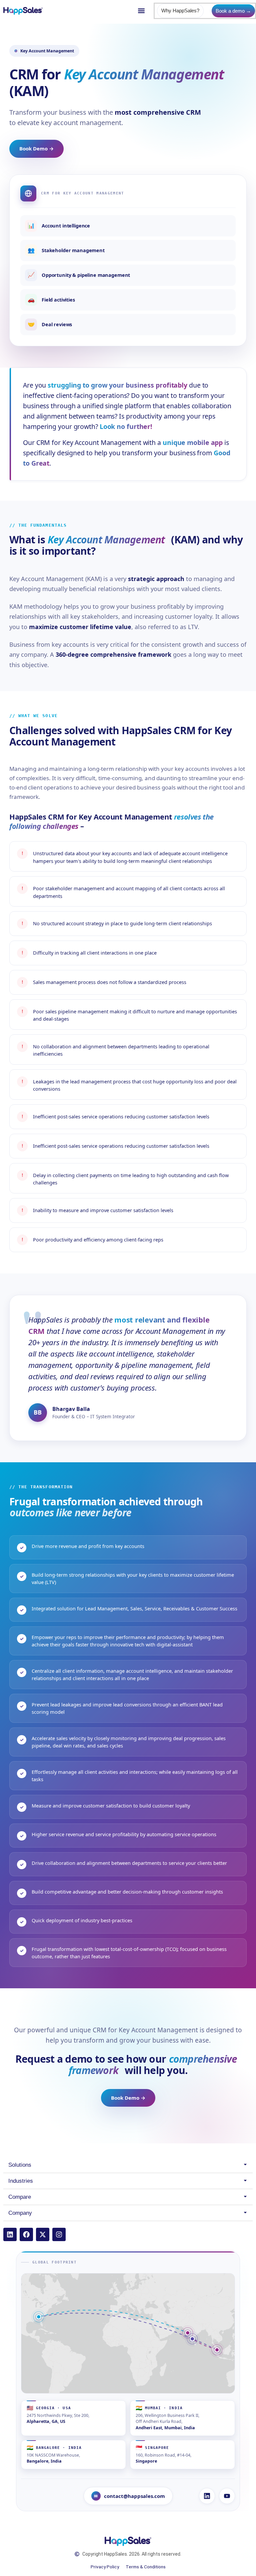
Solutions (20, 2165)
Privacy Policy (105, 2567)
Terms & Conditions (146, 2567)
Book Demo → (36, 148)
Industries (21, 2181)
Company (20, 2213)
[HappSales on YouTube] (227, 2496)
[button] (141, 11)
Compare (20, 2197)
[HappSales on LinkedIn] (207, 2496)
